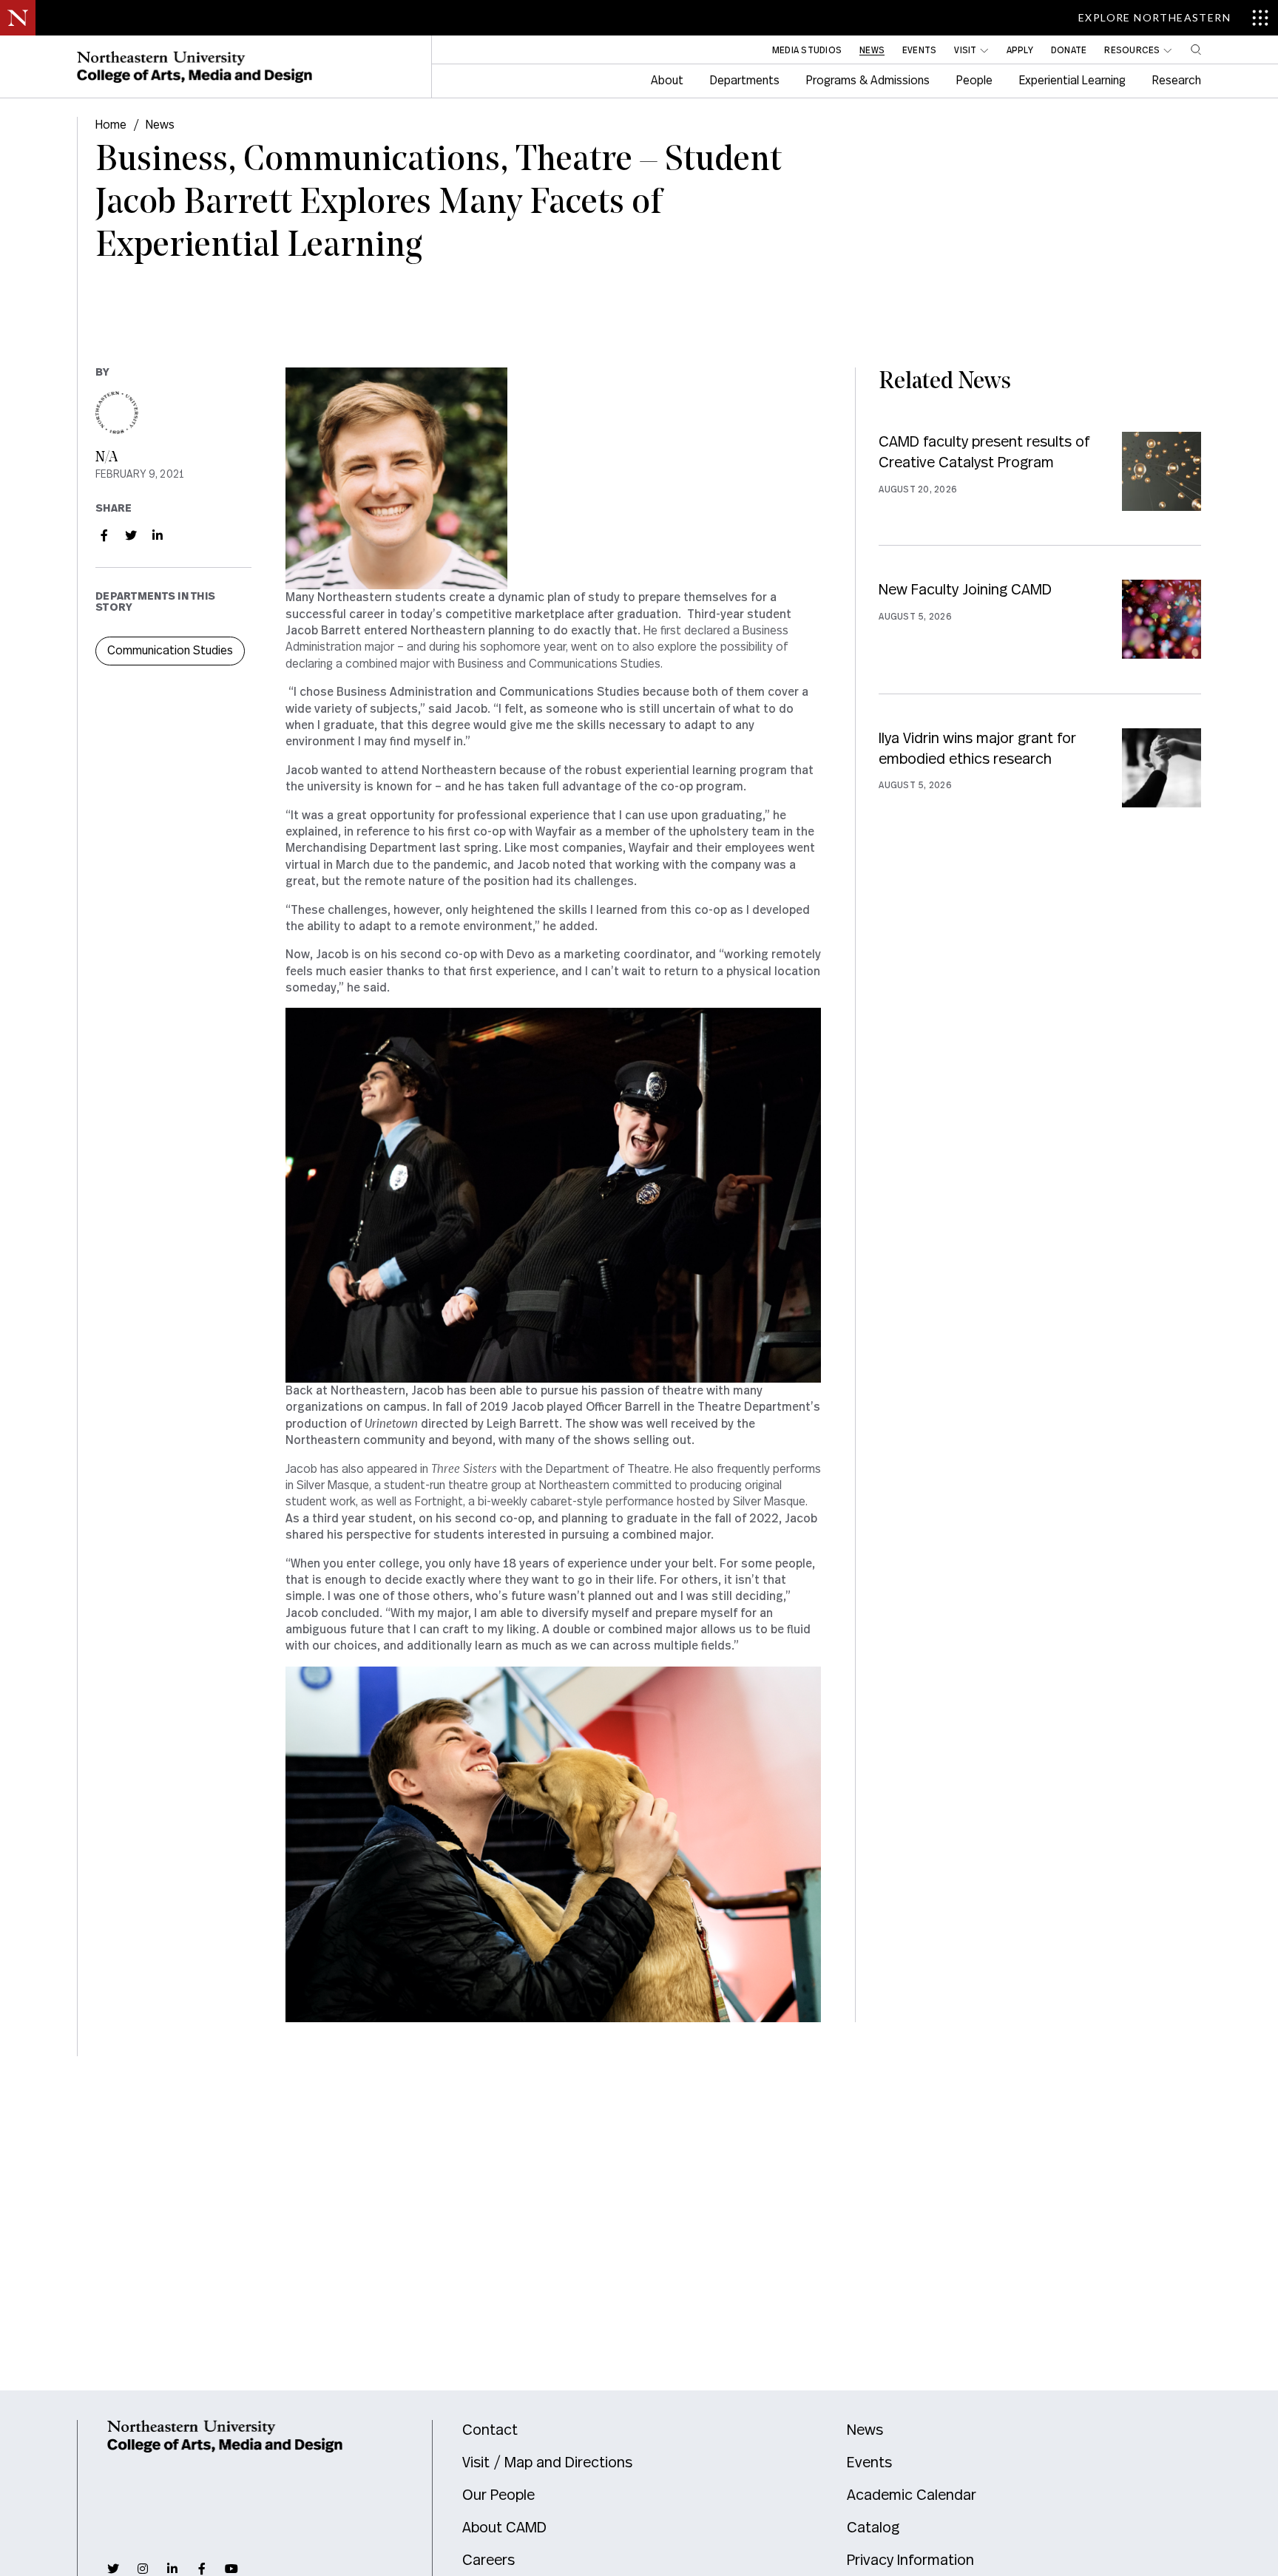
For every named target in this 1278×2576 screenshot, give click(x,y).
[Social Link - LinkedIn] (158, 535)
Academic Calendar (912, 2495)
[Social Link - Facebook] (104, 535)
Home (111, 125)
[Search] (1196, 50)
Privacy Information (910, 2560)
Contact (490, 2430)
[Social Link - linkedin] (172, 2569)
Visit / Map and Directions (547, 2463)
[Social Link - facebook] (202, 2569)
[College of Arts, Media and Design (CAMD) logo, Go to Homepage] (195, 67)
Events (869, 2463)
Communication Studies (170, 651)
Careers (488, 2560)
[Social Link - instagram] (143, 2569)
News (160, 125)
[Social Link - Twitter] (131, 535)
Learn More (1040, 488)
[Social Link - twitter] (113, 2569)
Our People (498, 2495)
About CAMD (504, 2528)
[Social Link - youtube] (231, 2569)
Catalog (873, 2528)
